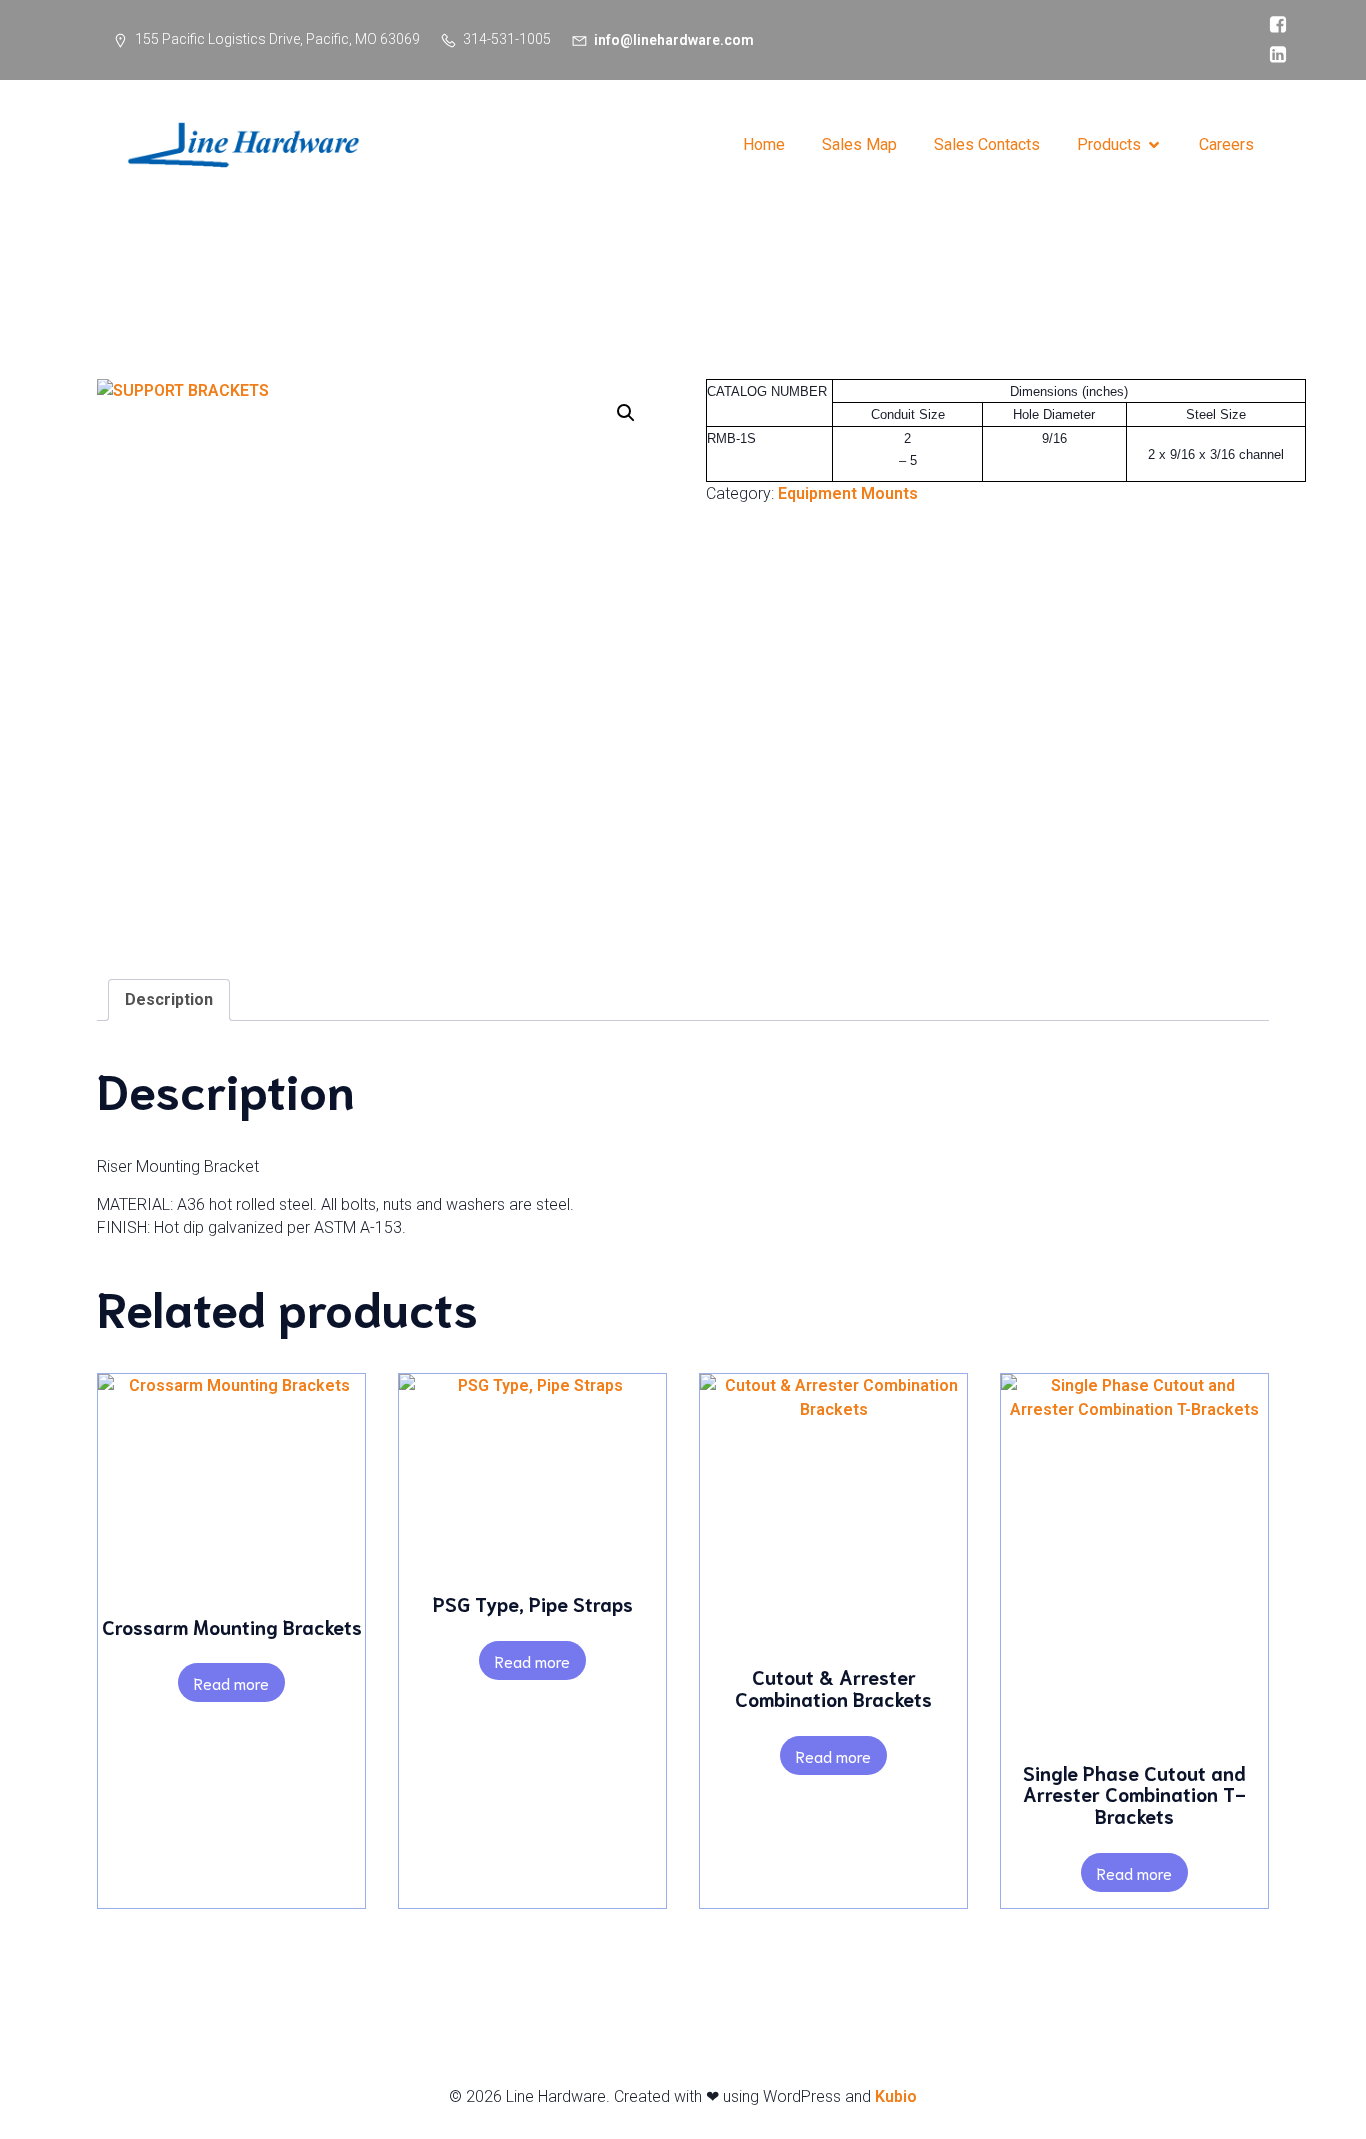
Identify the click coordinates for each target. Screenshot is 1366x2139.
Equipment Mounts (848, 493)
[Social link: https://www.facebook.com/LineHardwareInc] (1273, 25)
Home (764, 144)
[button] (626, 413)
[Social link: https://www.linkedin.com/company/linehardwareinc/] (1273, 55)
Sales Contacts (987, 144)
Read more (231, 1682)
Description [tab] (169, 999)
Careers (1226, 144)
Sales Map (859, 144)
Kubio (896, 2096)
